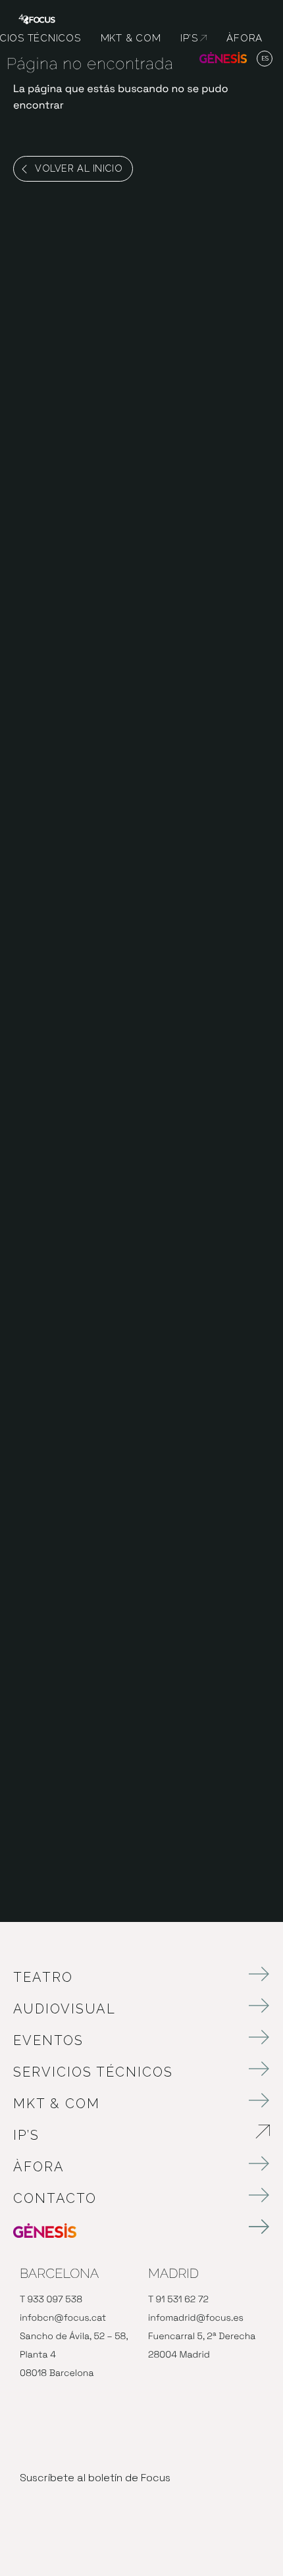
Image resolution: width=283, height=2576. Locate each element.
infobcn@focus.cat (63, 2318)
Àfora (39, 2167)
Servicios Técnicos (93, 2072)
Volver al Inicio (79, 168)
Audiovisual (64, 2009)
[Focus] (37, 18)
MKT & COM (57, 2104)
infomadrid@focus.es (196, 2318)
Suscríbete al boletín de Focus (95, 2478)
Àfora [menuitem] (244, 38)
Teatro (43, 1977)
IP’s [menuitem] (193, 38)
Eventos (48, 2040)
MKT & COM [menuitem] (131, 38)
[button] (265, 59)
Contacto (55, 2198)
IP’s (100, 2135)
